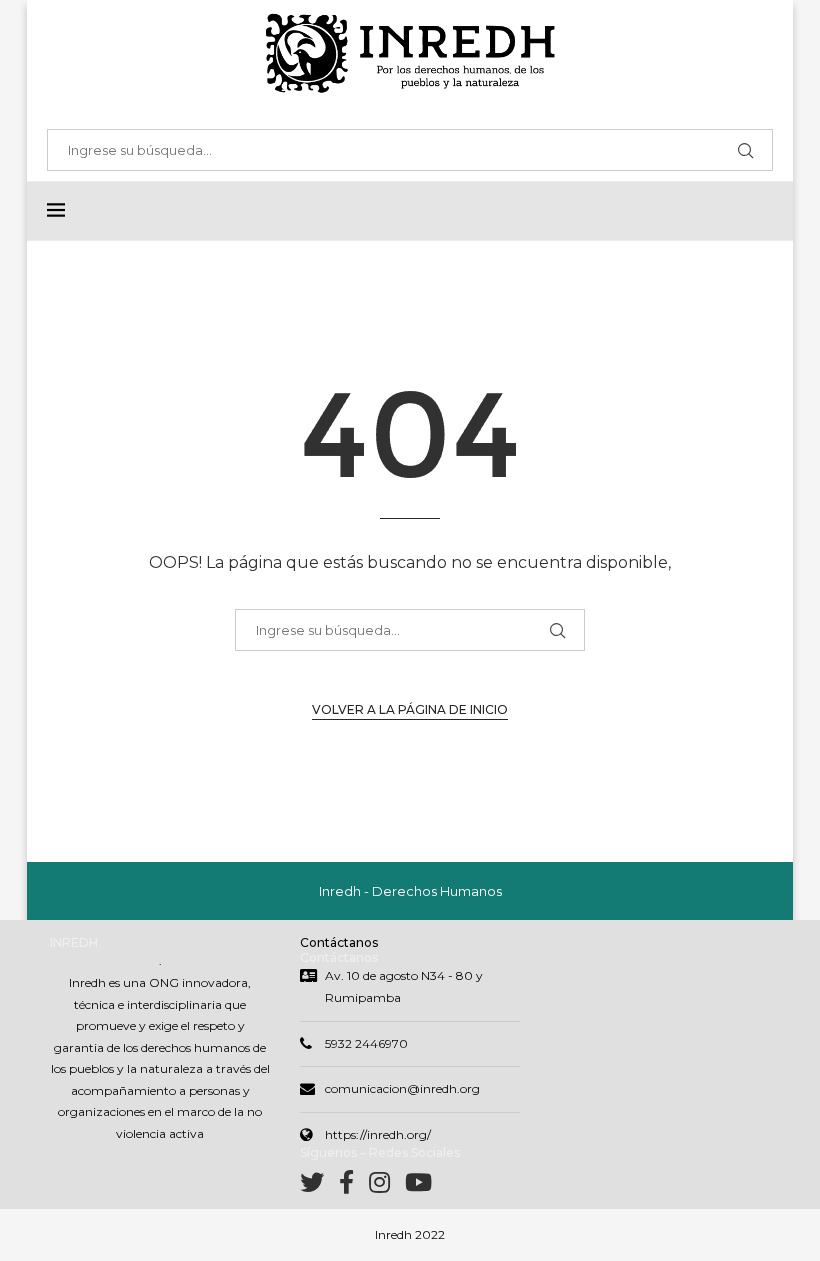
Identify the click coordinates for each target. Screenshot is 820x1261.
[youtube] (418, 1186)
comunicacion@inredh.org (402, 1088)
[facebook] (354, 1186)
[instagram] (387, 1186)
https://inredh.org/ (378, 1134)
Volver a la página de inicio (410, 709)
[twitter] (319, 1186)
